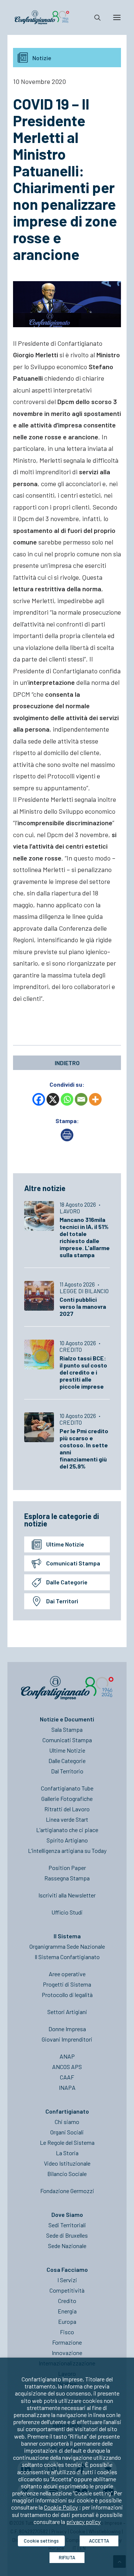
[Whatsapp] (67, 1099)
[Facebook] (39, 1099)
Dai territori (62, 1601)
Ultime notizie (65, 1544)
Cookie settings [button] (41, 2541)
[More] (95, 1099)
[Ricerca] (94, 17)
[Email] (81, 1099)
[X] (53, 1099)
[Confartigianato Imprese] (42, 17)
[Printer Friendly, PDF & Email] (67, 1139)
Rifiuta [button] (67, 2557)
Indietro (67, 1063)
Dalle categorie (67, 1582)
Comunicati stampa (73, 1563)
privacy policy (83, 2522)
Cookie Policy (61, 2507)
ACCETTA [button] (99, 2541)
